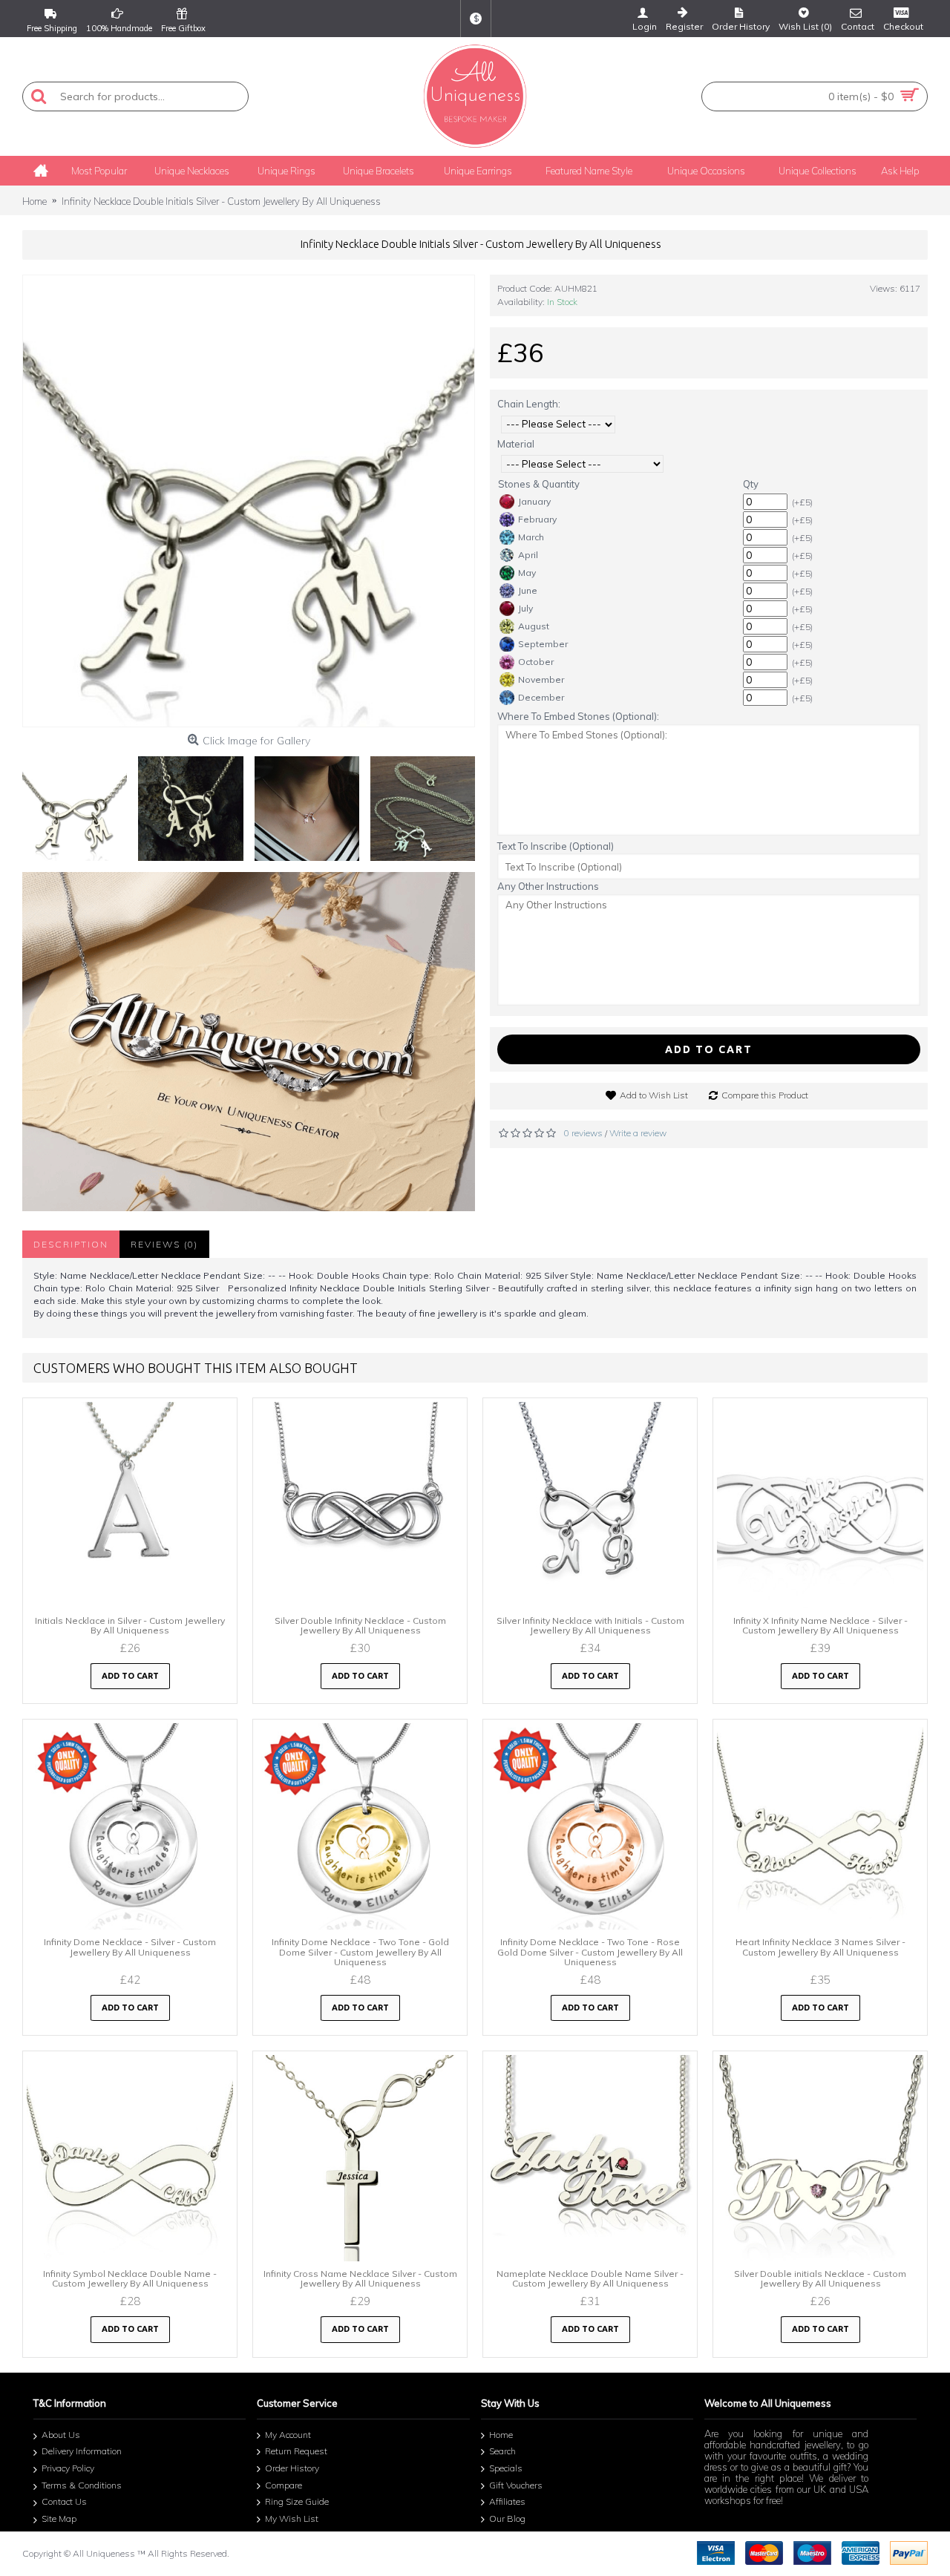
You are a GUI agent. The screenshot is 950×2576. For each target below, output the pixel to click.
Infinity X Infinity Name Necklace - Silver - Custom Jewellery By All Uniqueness (820, 1625)
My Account (288, 2435)
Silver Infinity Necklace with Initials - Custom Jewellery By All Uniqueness (590, 1625)
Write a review (638, 1133)
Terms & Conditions (82, 2485)
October (536, 662)
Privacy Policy (68, 2468)
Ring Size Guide (297, 2501)
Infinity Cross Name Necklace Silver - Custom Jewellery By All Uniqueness (360, 2278)
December (541, 697)
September (543, 644)
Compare (284, 2485)
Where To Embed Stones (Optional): (578, 716)
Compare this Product (765, 1095)
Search (502, 2452)
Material (516, 444)
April (528, 555)
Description (71, 1244)
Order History (292, 2468)
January (534, 501)
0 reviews (583, 1133)
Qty (751, 484)
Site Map (59, 2518)
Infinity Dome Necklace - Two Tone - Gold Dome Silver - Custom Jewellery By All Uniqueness (360, 1951)
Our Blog (507, 2518)
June (528, 590)
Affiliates (507, 2501)
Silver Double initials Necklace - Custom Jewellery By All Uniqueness (820, 2278)
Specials (506, 2468)
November (541, 679)
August (534, 626)
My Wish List (292, 2518)
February (537, 519)
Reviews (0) (164, 1244)
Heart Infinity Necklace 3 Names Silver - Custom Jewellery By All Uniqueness (820, 1947)
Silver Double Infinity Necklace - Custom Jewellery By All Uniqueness (360, 1625)
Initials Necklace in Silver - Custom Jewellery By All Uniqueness (130, 1625)
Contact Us (64, 2501)
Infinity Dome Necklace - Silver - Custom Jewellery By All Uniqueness (130, 1947)
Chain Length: (529, 404)
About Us (61, 2435)
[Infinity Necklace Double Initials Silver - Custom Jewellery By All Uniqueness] (249, 501)
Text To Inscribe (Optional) (556, 846)
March (531, 537)
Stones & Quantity (539, 484)
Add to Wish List (654, 1095)
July (525, 608)
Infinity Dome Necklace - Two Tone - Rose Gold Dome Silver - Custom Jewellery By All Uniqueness (590, 1951)
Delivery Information (82, 2452)
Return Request (296, 2452)
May (527, 573)
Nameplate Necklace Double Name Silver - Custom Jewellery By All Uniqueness (590, 2278)
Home (501, 2435)
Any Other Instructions (548, 886)
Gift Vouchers (516, 2485)
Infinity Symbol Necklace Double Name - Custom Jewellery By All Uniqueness (130, 2278)
